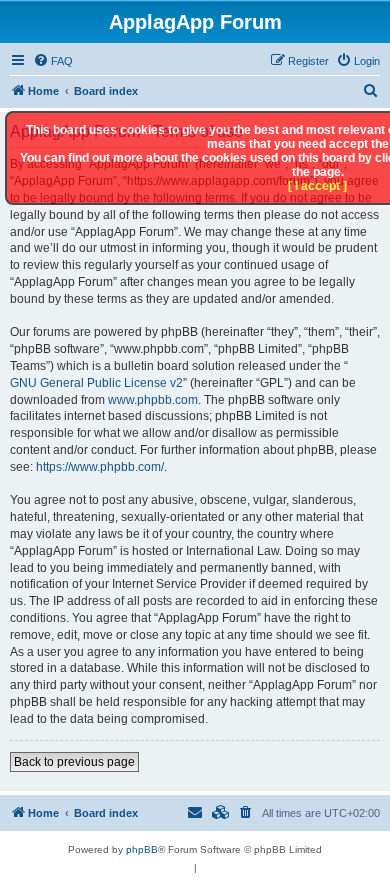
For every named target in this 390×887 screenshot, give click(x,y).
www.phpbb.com (153, 400)
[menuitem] (53, 61)
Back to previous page (74, 762)
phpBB (142, 849)
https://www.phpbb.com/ (100, 467)
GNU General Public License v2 (96, 383)
